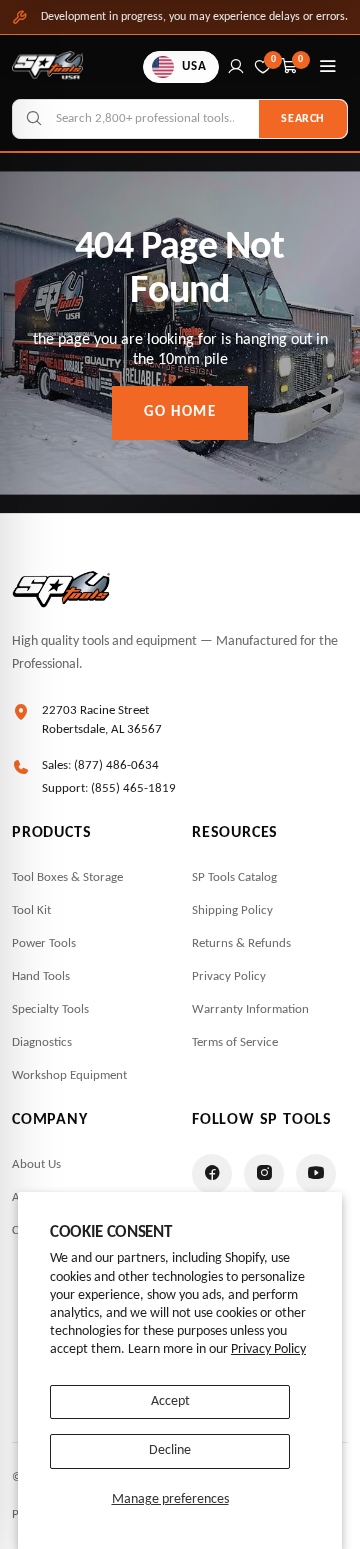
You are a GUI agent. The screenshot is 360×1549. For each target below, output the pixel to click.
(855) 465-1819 (133, 788)
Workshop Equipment (69, 1075)
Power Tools (44, 943)
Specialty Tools (50, 1009)
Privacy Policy (268, 1349)
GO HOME (180, 412)
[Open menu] (328, 67)
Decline (170, 1450)
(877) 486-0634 (116, 765)
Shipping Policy (232, 910)
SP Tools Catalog (234, 877)
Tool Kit (31, 910)
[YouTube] (316, 1174)
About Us (36, 1164)
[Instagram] (264, 1174)
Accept (170, 1401)
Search (303, 119)
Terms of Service (235, 1042)
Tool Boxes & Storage (67, 877)
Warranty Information (250, 1009)
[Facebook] (212, 1174)
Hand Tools (41, 976)
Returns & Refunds (241, 943)
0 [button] (301, 59)
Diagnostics (42, 1042)
